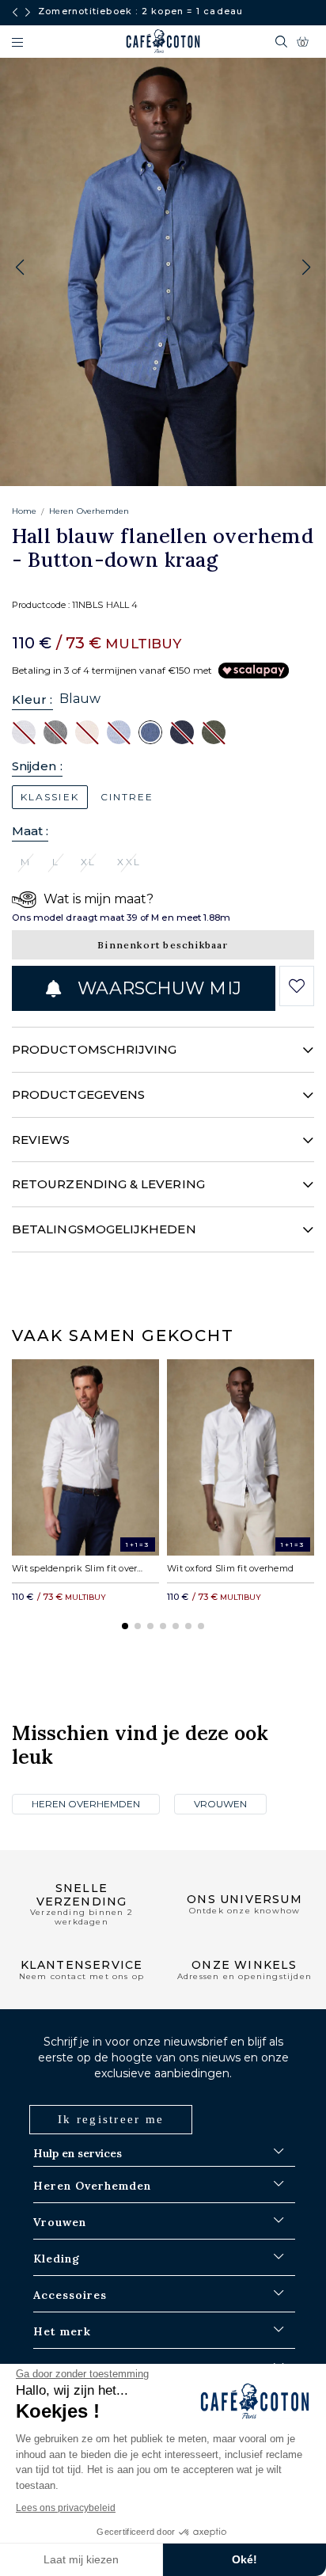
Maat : (30, 831)
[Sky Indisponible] (119, 731)
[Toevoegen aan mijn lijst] (296, 986)
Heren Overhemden (89, 511)
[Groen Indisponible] (214, 731)
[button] (306, 268)
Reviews (41, 1140)
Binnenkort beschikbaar (163, 945)
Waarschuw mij (157, 988)
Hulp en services (78, 2153)
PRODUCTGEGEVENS (78, 1094)
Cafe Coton (163, 41)
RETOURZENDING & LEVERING (108, 1184)
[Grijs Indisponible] (24, 731)
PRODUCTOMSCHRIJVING (94, 1049)
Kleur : (32, 699)
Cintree (127, 797)
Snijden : (37, 766)
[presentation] (15, 13)
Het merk (62, 2331)
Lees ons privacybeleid (66, 2508)
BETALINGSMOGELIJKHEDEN (104, 1229)
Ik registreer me (111, 2119)
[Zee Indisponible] (182, 731)
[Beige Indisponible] (87, 731)
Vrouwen (220, 1804)
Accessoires (70, 2295)
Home (24, 511)
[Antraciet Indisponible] (55, 731)
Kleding (57, 2259)
